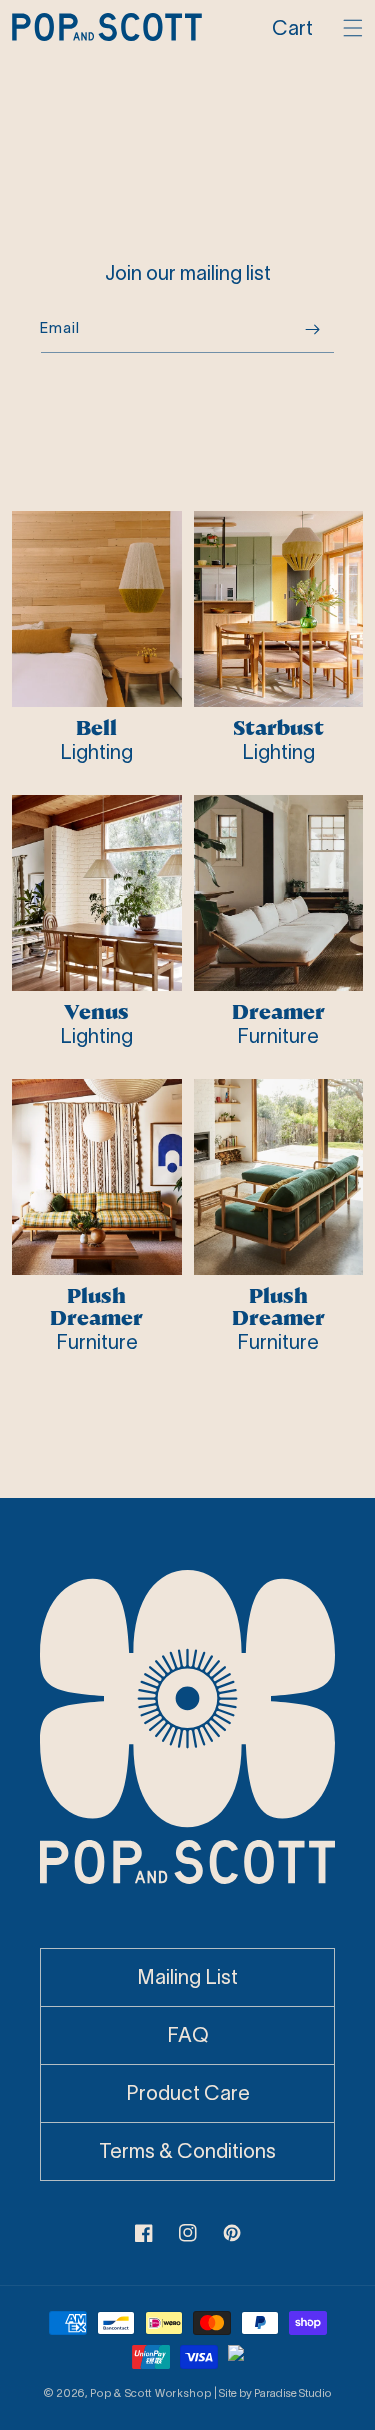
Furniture (278, 1036)
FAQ (188, 2035)
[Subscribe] (312, 329)
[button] (297, 28)
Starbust (278, 728)
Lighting (96, 752)
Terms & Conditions (187, 2151)
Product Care (188, 2093)
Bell (96, 728)
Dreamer (278, 1012)
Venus (96, 1012)
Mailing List (187, 1977)
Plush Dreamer (96, 1307)
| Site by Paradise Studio (272, 2393)
